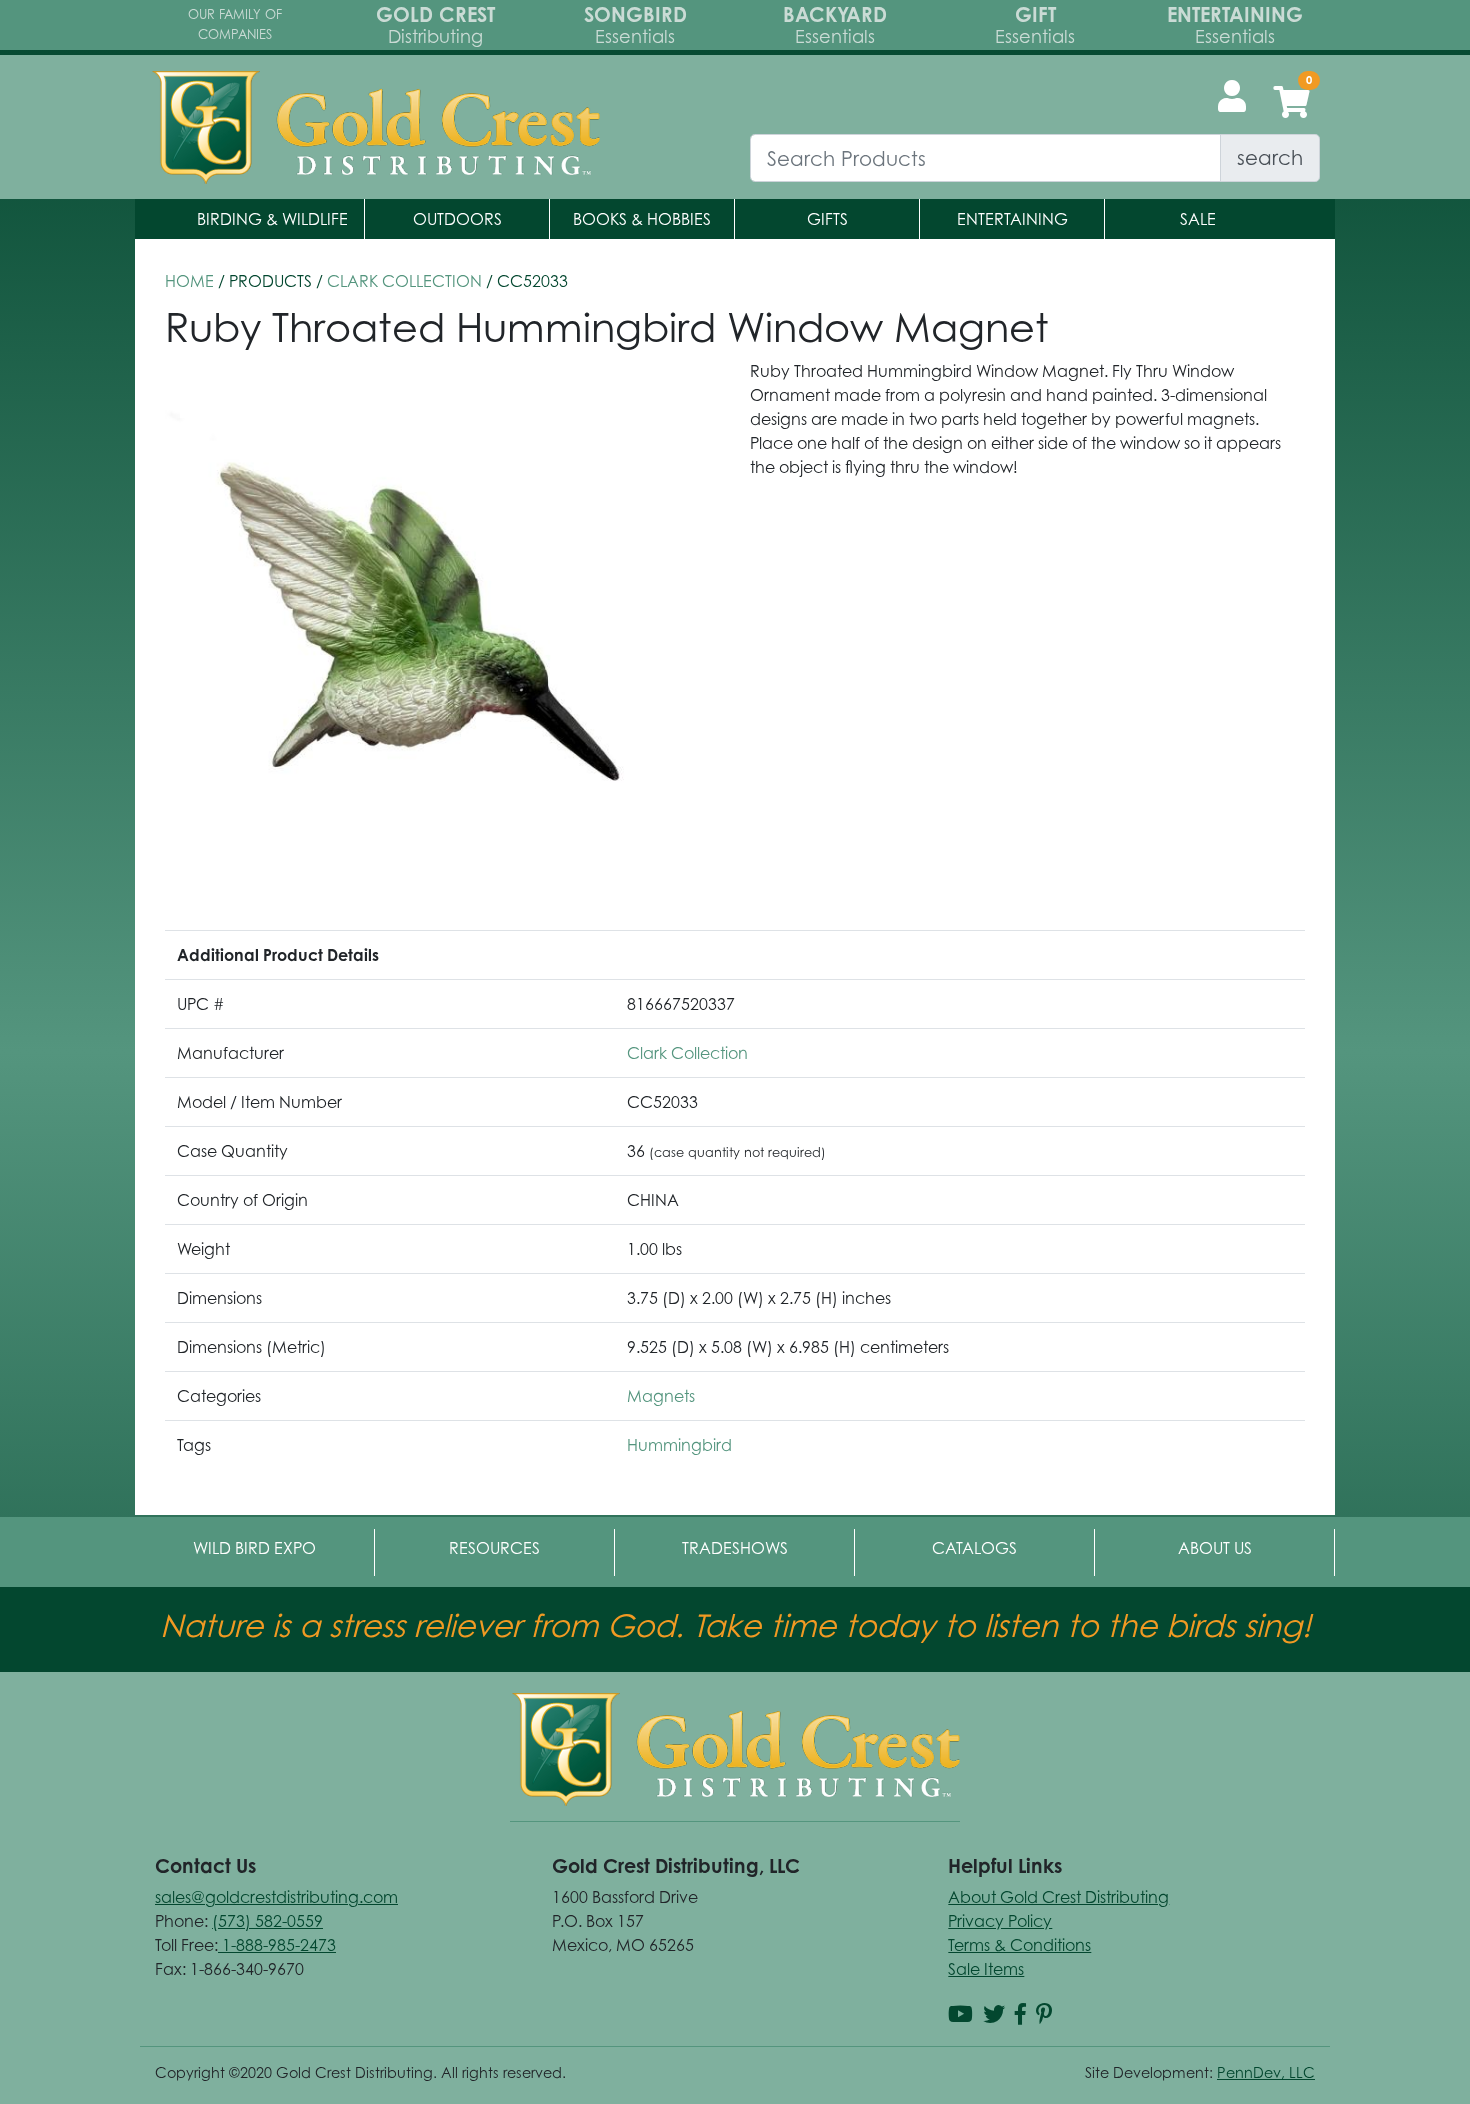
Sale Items (986, 1969)
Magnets (661, 1396)
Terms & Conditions (1019, 1945)
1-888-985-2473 (277, 1945)
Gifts (827, 219)
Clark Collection (404, 281)
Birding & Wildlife (272, 219)
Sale (1198, 219)
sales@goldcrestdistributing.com (276, 1897)
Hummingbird (679, 1445)
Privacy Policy (1000, 1921)
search (1270, 157)
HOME (189, 281)
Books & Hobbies (642, 219)
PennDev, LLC (1266, 2072)
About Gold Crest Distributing (1058, 1897)
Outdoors (457, 219)
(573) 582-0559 (267, 1921)
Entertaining (1012, 219)
